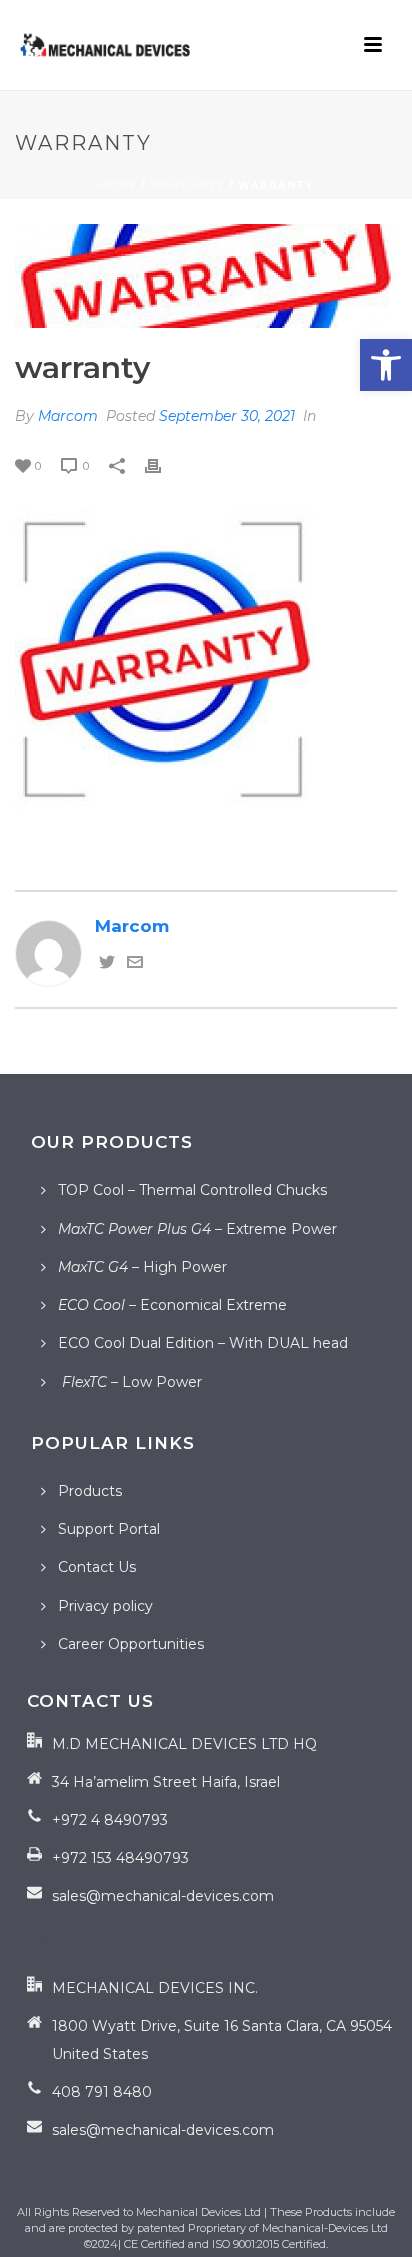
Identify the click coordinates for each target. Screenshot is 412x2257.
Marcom (68, 416)
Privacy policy (105, 1606)
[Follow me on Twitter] (107, 964)
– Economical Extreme (172, 1305)
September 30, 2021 (227, 416)
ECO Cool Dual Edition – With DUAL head (203, 1343)
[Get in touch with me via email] (135, 964)
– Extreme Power (197, 1229)
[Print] (163, 464)
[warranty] (206, 276)
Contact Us (97, 1567)
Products (90, 1491)
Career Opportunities (131, 1644)
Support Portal (109, 1529)
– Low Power (130, 1382)
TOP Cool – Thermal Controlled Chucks (192, 1190)
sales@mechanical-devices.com (163, 1896)
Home (118, 185)
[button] (386, 365)
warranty (187, 185)
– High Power (142, 1267)
